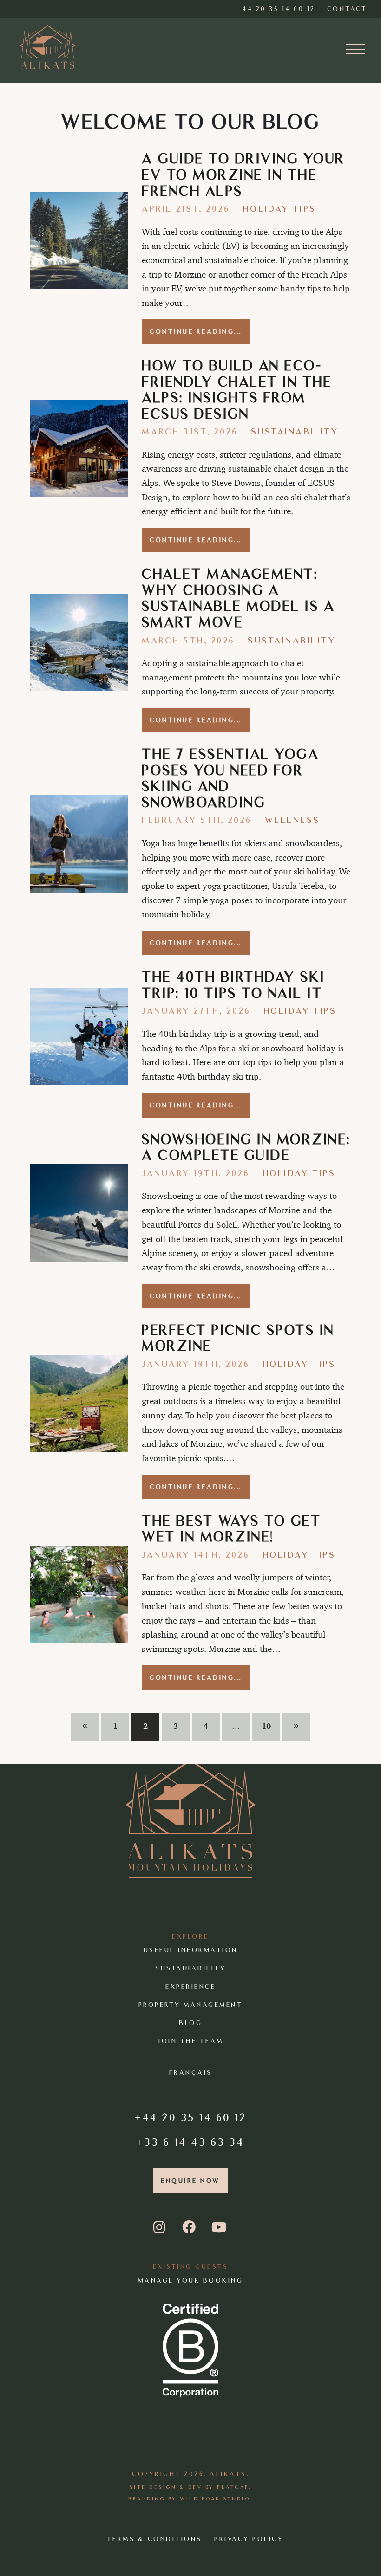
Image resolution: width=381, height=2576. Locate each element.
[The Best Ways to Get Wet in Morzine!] (79, 1594)
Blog (190, 2023)
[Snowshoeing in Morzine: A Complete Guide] (79, 1213)
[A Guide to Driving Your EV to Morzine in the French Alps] (79, 240)
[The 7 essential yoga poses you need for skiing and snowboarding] (79, 844)
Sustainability (295, 431)
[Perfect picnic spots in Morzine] (79, 1404)
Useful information (191, 1950)
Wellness (292, 820)
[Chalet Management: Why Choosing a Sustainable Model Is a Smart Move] (79, 642)
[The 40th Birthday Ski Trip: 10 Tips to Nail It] (79, 1036)
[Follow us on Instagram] (161, 2228)
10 (266, 1726)
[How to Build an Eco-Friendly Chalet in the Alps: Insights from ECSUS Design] (79, 448)
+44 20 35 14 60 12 (190, 2117)
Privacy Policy (249, 2539)
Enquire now (190, 2181)
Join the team (190, 2041)
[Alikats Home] (48, 47)
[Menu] (355, 50)
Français (191, 2073)
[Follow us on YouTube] (220, 2228)
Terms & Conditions (154, 2539)
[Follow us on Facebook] (190, 2228)
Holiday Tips (280, 209)
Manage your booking (191, 2281)
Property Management (191, 2005)
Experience (190, 1986)
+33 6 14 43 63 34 (191, 2142)
